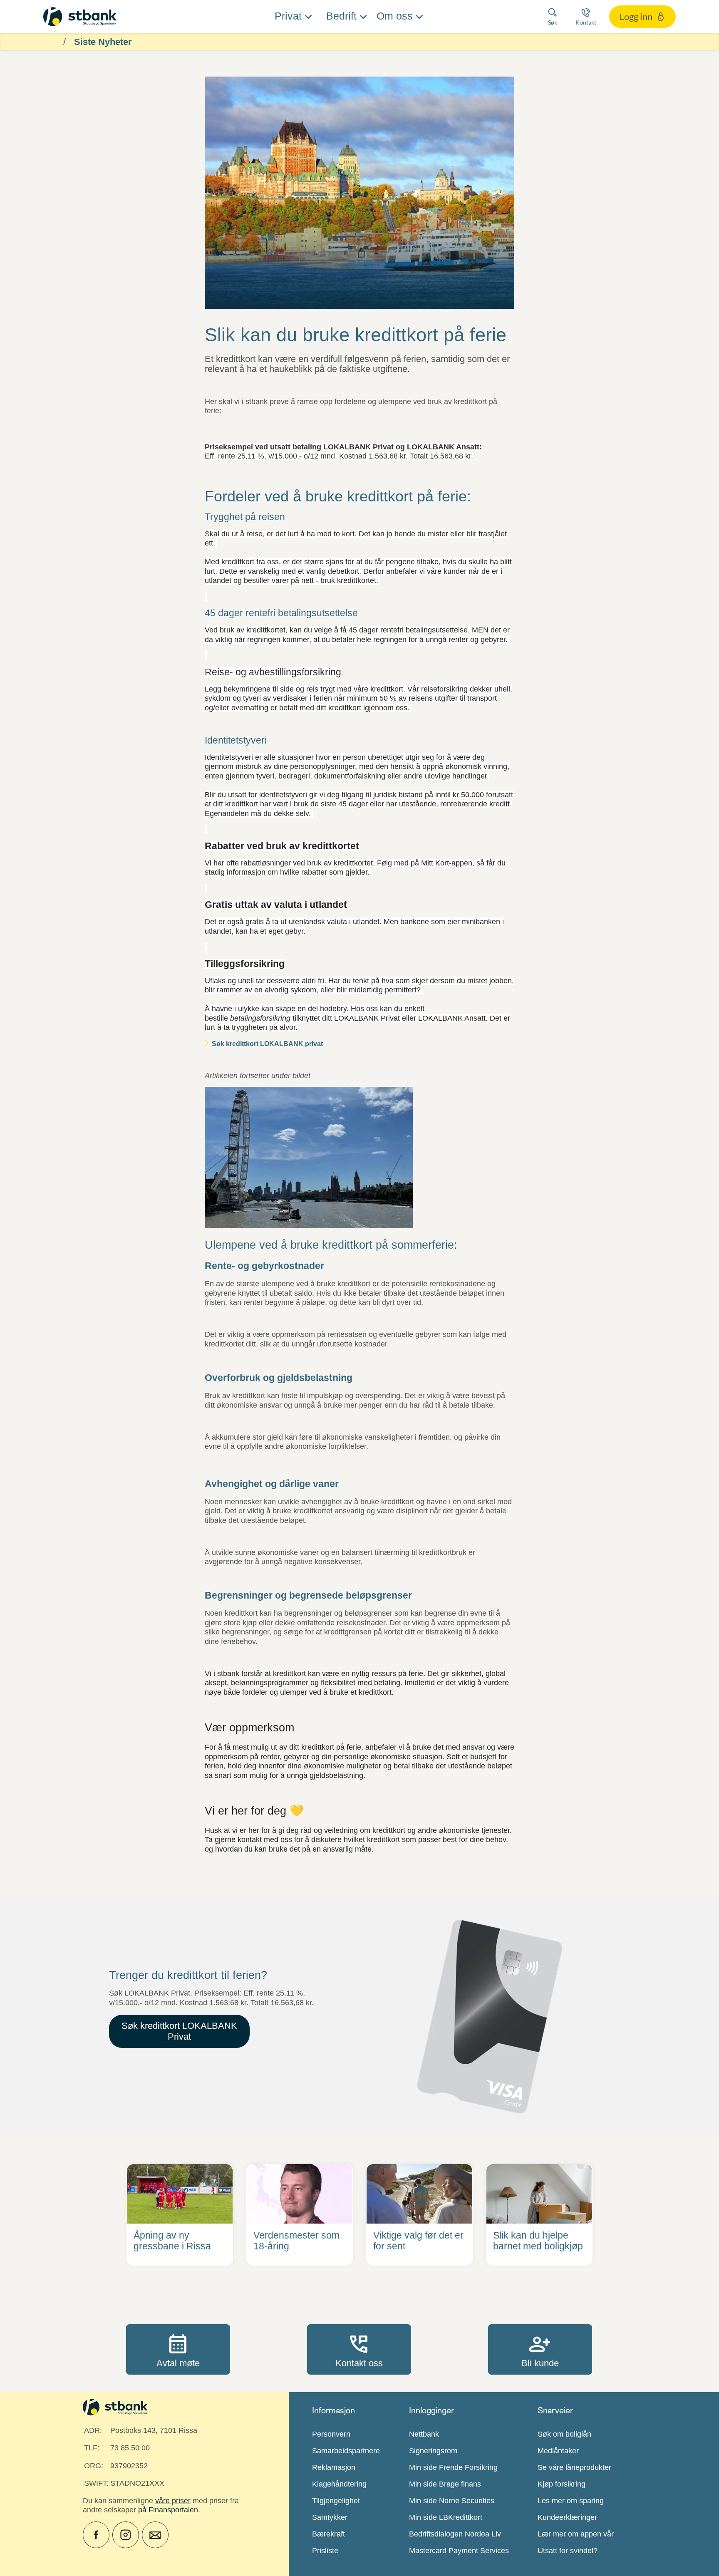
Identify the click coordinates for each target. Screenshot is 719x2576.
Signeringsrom (433, 2451)
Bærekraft (329, 2534)
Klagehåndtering (339, 2484)
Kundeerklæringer (567, 2517)
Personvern (331, 2434)
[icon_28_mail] (155, 2535)
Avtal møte (178, 2349)
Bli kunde (540, 2349)
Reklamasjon (334, 2467)
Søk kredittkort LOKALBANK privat (267, 1044)
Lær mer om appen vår (576, 2534)
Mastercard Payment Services (459, 2551)
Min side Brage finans (445, 2484)
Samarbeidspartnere (346, 2451)
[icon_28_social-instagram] (126, 2535)
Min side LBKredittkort (446, 2517)
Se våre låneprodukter (574, 2467)
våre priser (173, 2501)
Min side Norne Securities (452, 2501)
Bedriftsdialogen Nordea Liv (455, 2534)
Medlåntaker (558, 2451)
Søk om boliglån (564, 2434)
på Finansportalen (168, 2510)
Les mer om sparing (571, 2501)
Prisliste (325, 2551)
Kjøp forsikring (562, 2484)
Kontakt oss (359, 2349)
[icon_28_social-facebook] (96, 2535)
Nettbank (424, 2434)
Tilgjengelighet (336, 2501)
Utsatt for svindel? (568, 2551)
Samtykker (330, 2517)
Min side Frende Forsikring (453, 2467)
